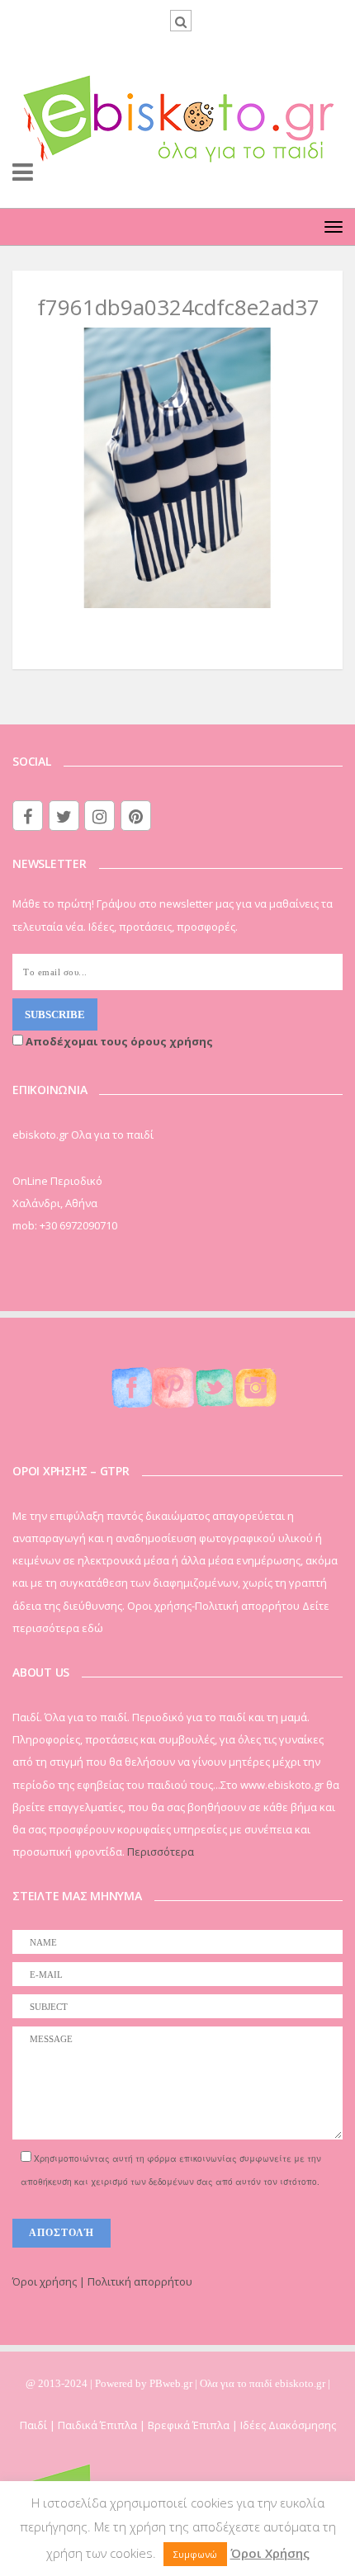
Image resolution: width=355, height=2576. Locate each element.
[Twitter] (64, 816)
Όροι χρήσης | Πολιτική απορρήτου (102, 2281)
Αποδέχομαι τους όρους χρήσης (118, 1041)
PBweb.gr (172, 2383)
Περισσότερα (161, 1852)
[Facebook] (28, 816)
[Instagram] (99, 816)
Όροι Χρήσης (270, 2553)
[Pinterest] (136, 816)
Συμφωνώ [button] (195, 2554)
